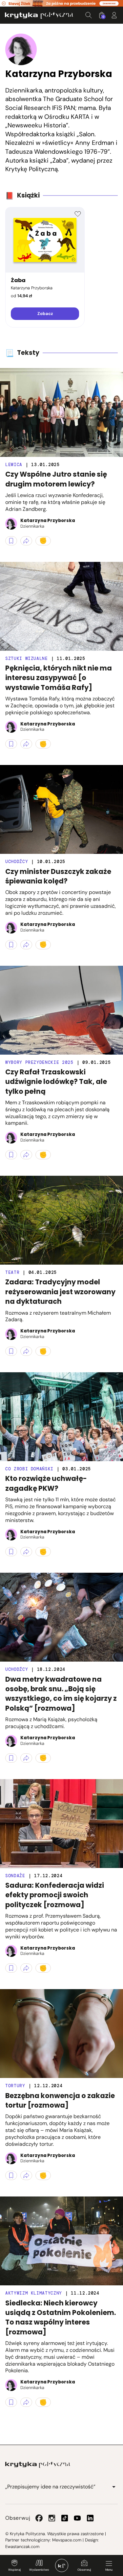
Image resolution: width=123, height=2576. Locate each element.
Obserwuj (84, 2570)
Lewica (14, 465)
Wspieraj (14, 2570)
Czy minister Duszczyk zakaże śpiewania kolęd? (58, 876)
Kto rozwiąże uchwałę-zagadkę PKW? (46, 1483)
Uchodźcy (17, 862)
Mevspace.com (67, 2540)
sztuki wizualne (27, 658)
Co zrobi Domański (29, 1469)
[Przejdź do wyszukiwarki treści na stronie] (89, 15)
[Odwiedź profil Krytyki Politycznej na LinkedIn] (90, 2518)
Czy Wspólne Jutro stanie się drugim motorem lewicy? (56, 479)
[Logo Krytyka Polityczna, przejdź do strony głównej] (39, 15)
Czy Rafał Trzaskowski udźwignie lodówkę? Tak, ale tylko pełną (56, 1082)
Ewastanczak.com (22, 2547)
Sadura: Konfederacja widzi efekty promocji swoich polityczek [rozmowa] (55, 1895)
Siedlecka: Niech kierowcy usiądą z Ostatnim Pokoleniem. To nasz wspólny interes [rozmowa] (61, 2317)
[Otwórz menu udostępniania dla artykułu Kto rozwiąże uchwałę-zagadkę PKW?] (26, 1552)
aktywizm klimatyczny (34, 2293)
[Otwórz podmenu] (114, 2487)
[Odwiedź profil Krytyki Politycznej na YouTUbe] (77, 2518)
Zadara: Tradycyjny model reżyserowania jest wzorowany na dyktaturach (60, 1292)
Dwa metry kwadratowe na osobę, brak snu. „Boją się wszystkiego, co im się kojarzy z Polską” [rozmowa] (61, 1694)
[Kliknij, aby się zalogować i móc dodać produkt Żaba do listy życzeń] (78, 214)
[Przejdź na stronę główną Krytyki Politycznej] (38, 2465)
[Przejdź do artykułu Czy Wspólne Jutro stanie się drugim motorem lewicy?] (61, 412)
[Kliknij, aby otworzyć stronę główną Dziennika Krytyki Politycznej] (62, 2565)
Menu (109, 2570)
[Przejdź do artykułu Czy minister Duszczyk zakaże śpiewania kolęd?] (61, 809)
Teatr (12, 1272)
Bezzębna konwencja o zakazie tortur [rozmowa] (60, 2100)
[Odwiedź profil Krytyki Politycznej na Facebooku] (39, 2518)
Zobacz (45, 314)
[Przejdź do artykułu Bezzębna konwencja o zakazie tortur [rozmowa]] (61, 2034)
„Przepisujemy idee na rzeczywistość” (50, 2487)
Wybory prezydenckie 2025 (39, 1062)
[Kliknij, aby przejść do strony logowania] (114, 15)
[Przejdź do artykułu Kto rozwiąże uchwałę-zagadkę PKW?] (61, 1417)
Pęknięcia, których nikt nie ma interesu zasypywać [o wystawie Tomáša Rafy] (59, 678)
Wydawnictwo (39, 2570)
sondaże (15, 1876)
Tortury (15, 2086)
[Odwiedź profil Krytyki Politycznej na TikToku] (65, 2518)
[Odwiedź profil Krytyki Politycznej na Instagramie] (52, 2518)
